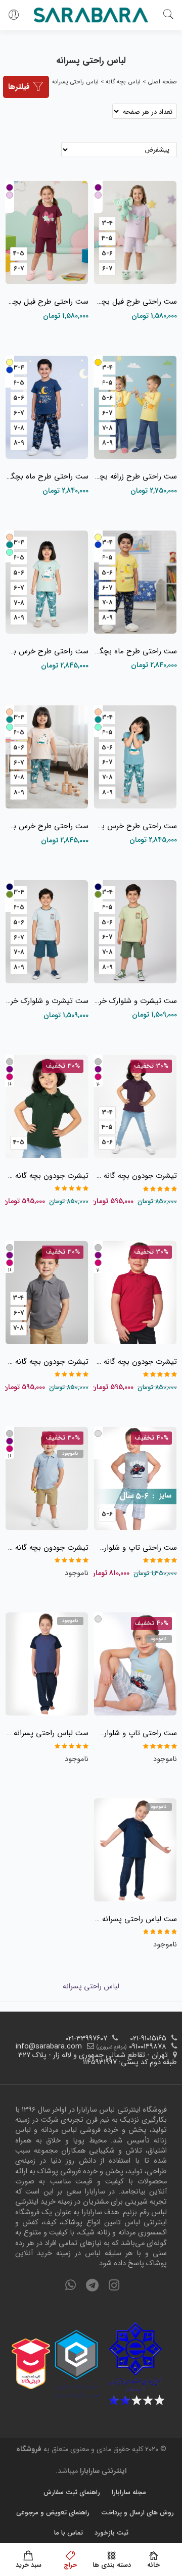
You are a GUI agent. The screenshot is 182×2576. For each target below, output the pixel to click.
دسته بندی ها (112, 2565)
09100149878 (148, 2047)
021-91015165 (148, 2039)
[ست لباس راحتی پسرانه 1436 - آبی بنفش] (47, 1666)
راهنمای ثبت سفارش (72, 2492)
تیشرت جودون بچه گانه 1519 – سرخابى (135, 1362)
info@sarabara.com (49, 2047)
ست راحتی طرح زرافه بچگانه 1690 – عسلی (135, 476)
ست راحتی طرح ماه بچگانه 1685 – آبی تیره (47, 476)
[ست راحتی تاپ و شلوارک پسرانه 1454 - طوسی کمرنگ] (135, 1481)
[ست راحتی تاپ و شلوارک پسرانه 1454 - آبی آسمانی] (135, 1666)
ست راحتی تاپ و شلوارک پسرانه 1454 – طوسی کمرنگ (135, 1548)
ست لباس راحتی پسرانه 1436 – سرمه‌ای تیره (135, 1919)
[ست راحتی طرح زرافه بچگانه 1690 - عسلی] (135, 410)
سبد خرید (29, 2565)
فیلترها (20, 87)
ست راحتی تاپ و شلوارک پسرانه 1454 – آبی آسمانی (135, 1733)
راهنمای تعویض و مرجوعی (53, 2513)
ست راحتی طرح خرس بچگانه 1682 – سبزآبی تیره (135, 826)
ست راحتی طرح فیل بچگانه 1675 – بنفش (47, 302)
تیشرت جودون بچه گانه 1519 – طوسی (47, 1362)
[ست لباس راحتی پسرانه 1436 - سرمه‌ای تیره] (135, 1852)
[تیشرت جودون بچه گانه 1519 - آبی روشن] (47, 1481)
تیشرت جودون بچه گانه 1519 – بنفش (135, 1176)
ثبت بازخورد (111, 2533)
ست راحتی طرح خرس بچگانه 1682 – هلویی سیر (47, 826)
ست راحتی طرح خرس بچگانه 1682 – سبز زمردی (47, 651)
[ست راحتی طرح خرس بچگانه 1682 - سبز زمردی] (47, 585)
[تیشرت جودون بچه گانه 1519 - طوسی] (47, 1295)
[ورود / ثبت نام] (14, 15)
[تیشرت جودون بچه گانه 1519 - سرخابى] (135, 1295)
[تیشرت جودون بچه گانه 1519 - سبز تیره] (47, 1109)
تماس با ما (69, 2533)
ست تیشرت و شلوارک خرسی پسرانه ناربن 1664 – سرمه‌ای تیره (47, 1001)
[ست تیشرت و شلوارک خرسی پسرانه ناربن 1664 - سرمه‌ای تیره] (47, 934)
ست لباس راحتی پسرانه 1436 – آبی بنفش (47, 1733)
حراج (70, 2565)
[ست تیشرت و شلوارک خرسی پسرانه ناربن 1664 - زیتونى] (135, 934)
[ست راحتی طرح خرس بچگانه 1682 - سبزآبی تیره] (135, 759)
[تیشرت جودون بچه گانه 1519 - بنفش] (135, 1109)
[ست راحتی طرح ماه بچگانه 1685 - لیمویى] (135, 585)
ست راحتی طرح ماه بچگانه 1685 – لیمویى (135, 651)
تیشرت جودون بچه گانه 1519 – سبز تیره (47, 1176)
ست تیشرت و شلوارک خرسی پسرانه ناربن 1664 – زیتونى (135, 1001)
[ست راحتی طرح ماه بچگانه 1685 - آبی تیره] (47, 410)
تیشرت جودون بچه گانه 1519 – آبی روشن (47, 1548)
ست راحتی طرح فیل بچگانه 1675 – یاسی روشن (135, 302)
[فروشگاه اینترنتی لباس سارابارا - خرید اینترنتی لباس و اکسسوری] (91, 15)
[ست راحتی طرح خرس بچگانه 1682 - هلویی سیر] (47, 759)
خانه (153, 2565)
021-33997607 (86, 2039)
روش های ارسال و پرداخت (138, 2513)
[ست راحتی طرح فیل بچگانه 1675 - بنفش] (47, 235)
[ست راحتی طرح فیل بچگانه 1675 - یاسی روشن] (135, 235)
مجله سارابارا (129, 2492)
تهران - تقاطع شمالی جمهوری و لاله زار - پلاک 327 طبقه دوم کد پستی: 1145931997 (98, 2059)
